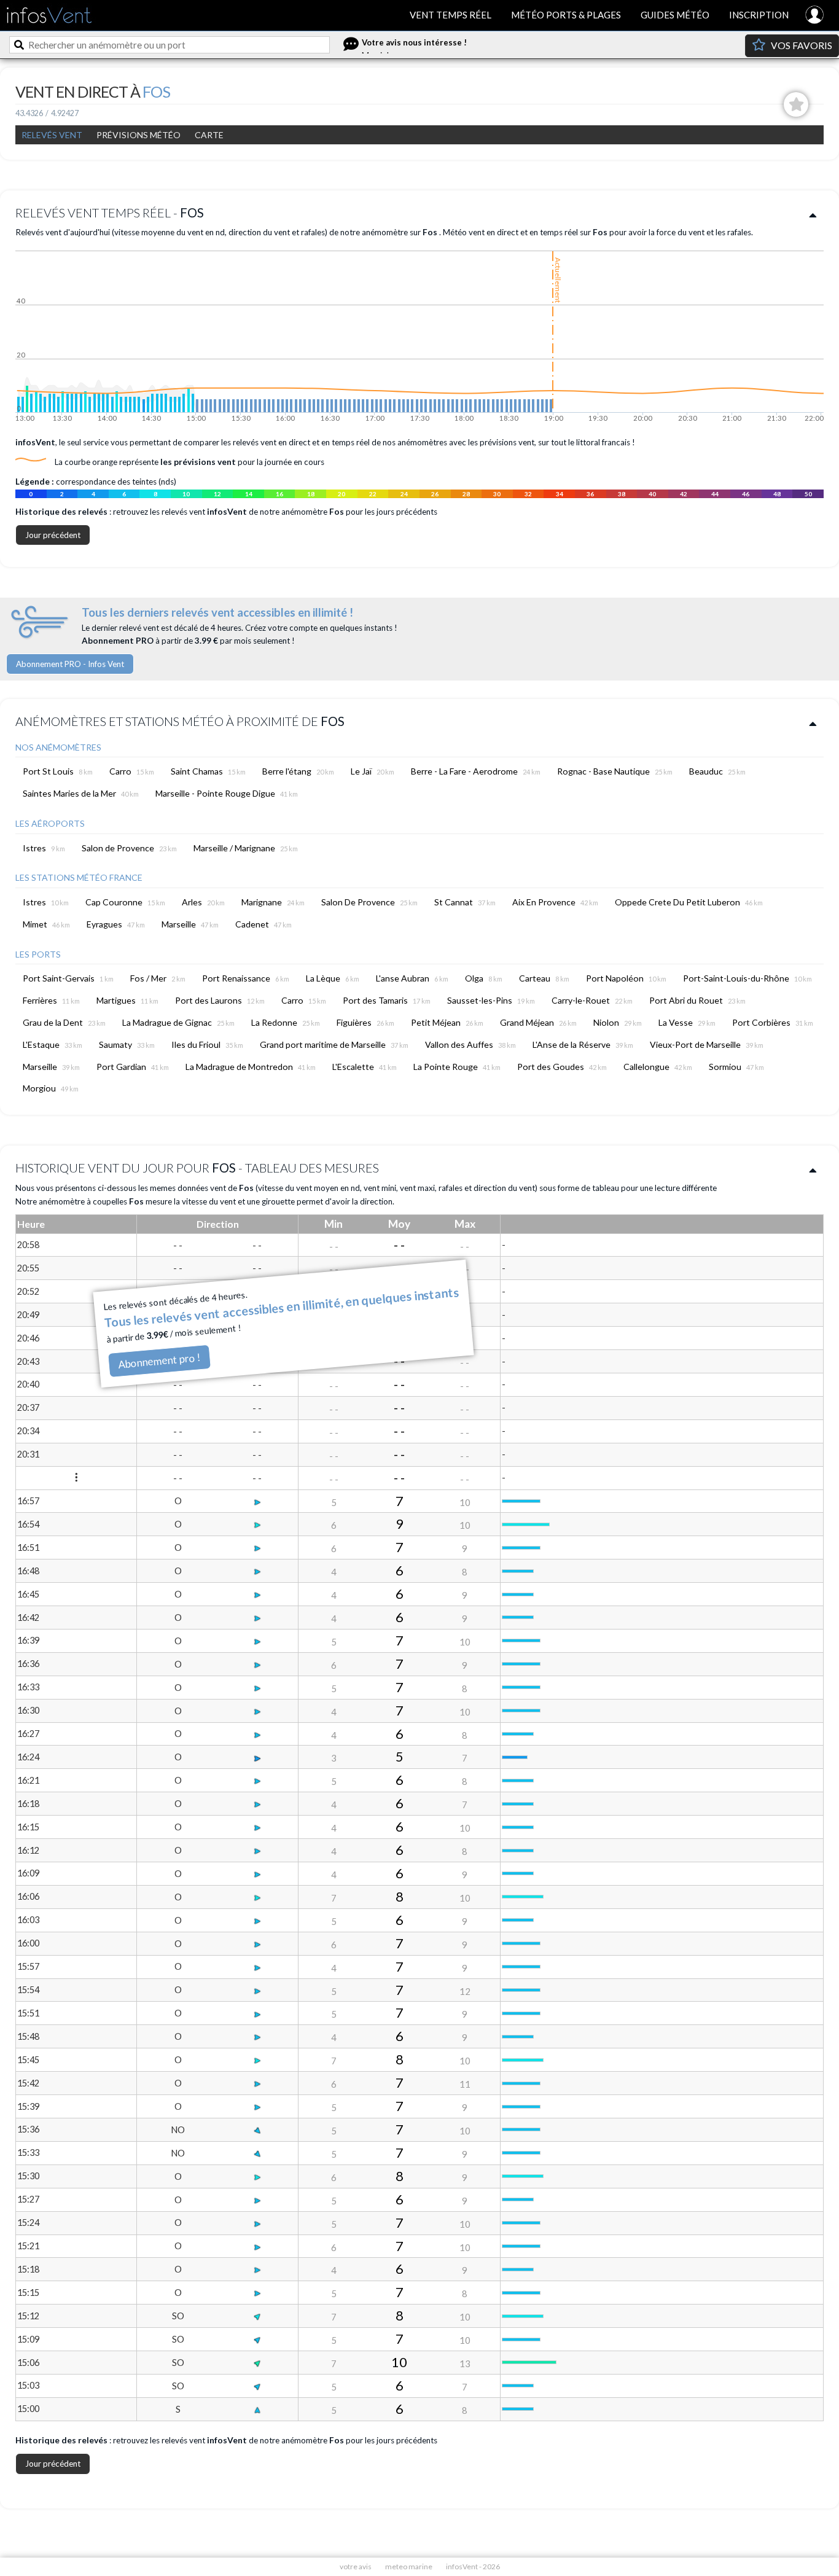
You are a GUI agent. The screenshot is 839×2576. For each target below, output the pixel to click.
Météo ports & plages (566, 15)
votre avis (356, 2566)
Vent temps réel (451, 15)
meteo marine (409, 2566)
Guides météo (675, 15)
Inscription (759, 15)
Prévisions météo (139, 135)
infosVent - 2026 (473, 2566)
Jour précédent (53, 535)
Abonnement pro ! (159, 1360)
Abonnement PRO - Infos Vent (70, 664)
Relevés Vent (52, 135)
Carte (209, 135)
